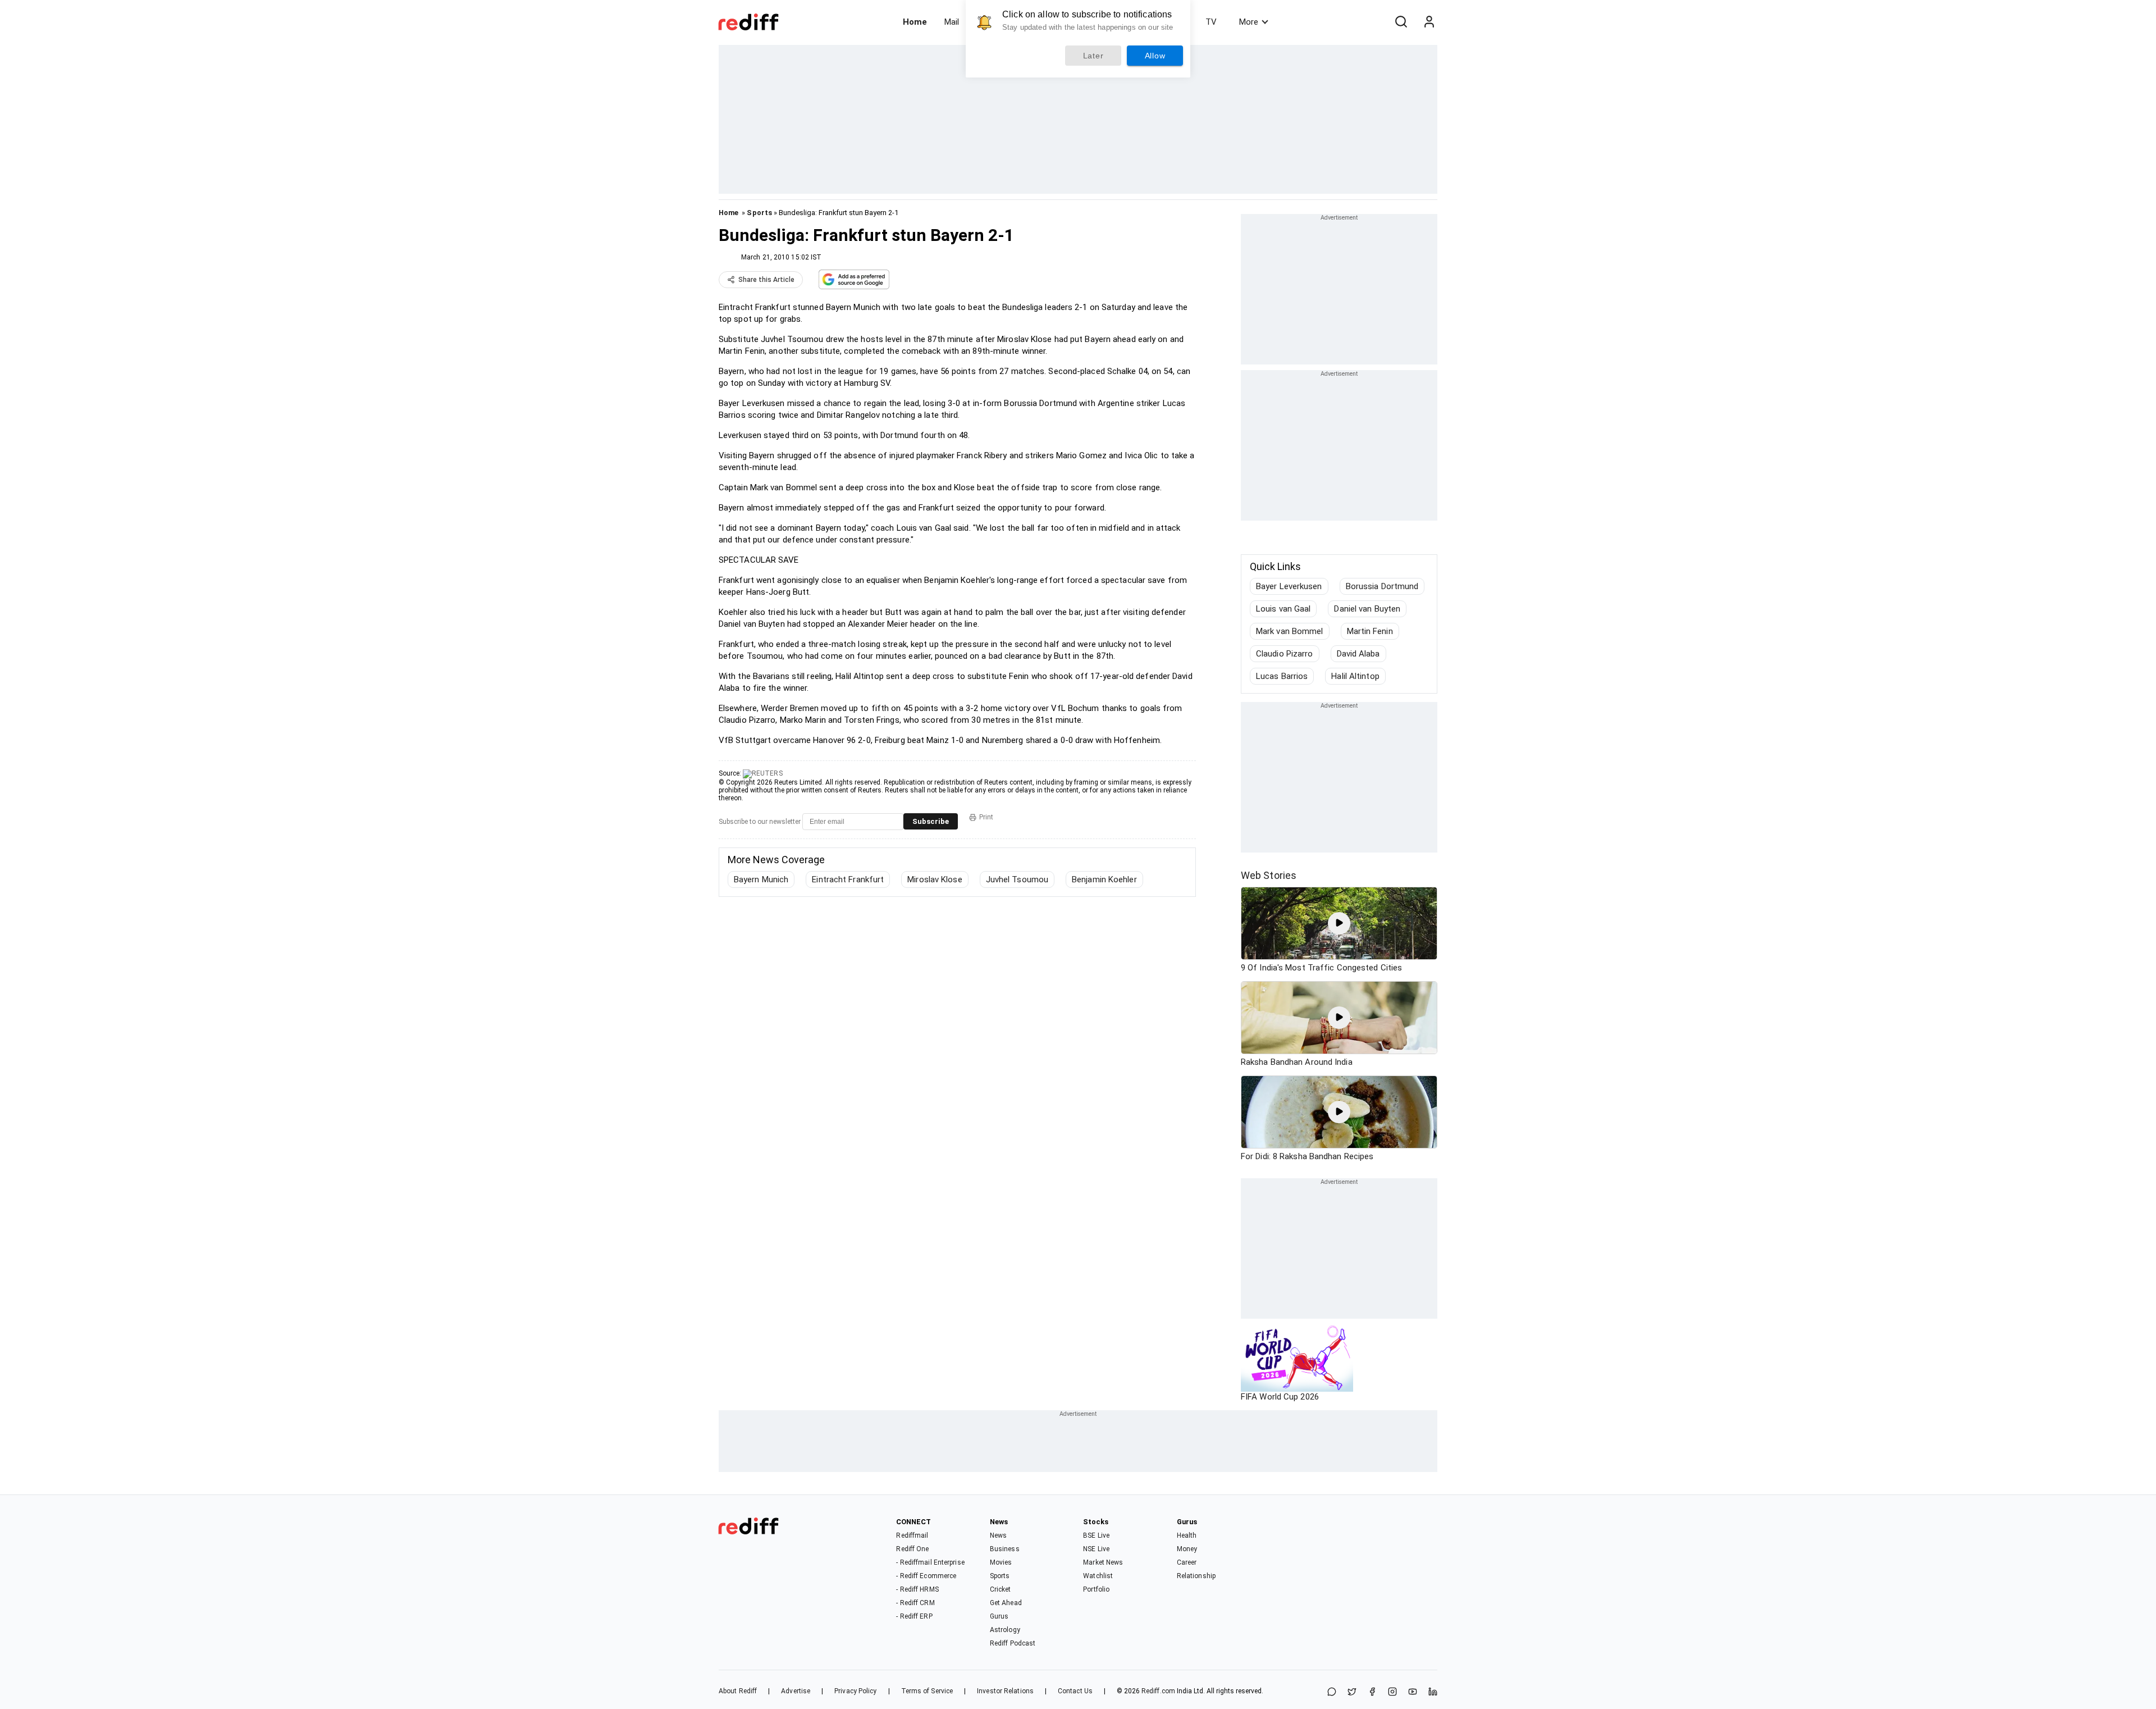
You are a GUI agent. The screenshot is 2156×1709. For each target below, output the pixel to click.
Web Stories (1269, 875)
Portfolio (1096, 1589)
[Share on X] (1352, 1692)
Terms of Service (927, 1691)
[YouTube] (1413, 1692)
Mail (952, 22)
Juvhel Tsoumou (1017, 879)
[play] (1339, 923)
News (998, 1535)
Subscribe (931, 821)
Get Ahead (1006, 1603)
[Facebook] (1372, 1692)
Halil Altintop (1355, 676)
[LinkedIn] (1433, 1692)
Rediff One (912, 1549)
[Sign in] (1429, 22)
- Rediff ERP (914, 1616)
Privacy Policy (855, 1691)
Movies (1001, 1562)
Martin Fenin (1370, 631)
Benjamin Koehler (1104, 879)
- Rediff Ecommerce (926, 1576)
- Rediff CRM (915, 1603)
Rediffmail (912, 1535)
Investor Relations (1005, 1691)
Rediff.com (1158, 1691)
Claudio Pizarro (1285, 654)
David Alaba (1358, 654)
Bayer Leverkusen (1289, 586)
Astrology (1005, 1630)
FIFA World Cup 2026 (1280, 1397)
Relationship (1196, 1576)
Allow (1155, 56)
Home (915, 22)
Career (1187, 1562)
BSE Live (1096, 1535)
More (1249, 22)
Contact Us (1075, 1691)
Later (1093, 56)
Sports (759, 213)
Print (986, 817)
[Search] (1401, 22)
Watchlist (1098, 1576)
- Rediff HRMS (917, 1589)
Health (1187, 1535)
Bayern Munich (761, 879)
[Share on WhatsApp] (1332, 1692)
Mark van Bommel (1290, 631)
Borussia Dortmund (1382, 586)
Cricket (1001, 1589)
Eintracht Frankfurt (848, 879)
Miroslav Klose (935, 879)
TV (1211, 22)
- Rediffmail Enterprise (930, 1562)
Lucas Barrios (1282, 676)
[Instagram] (1392, 1692)
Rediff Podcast (1013, 1643)
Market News (1103, 1562)
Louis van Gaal (1283, 609)
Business (1005, 1549)
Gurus (999, 1616)
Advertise (796, 1691)
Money (1187, 1549)
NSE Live (1096, 1549)
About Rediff (738, 1691)
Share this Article (766, 280)
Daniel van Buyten (1367, 609)
